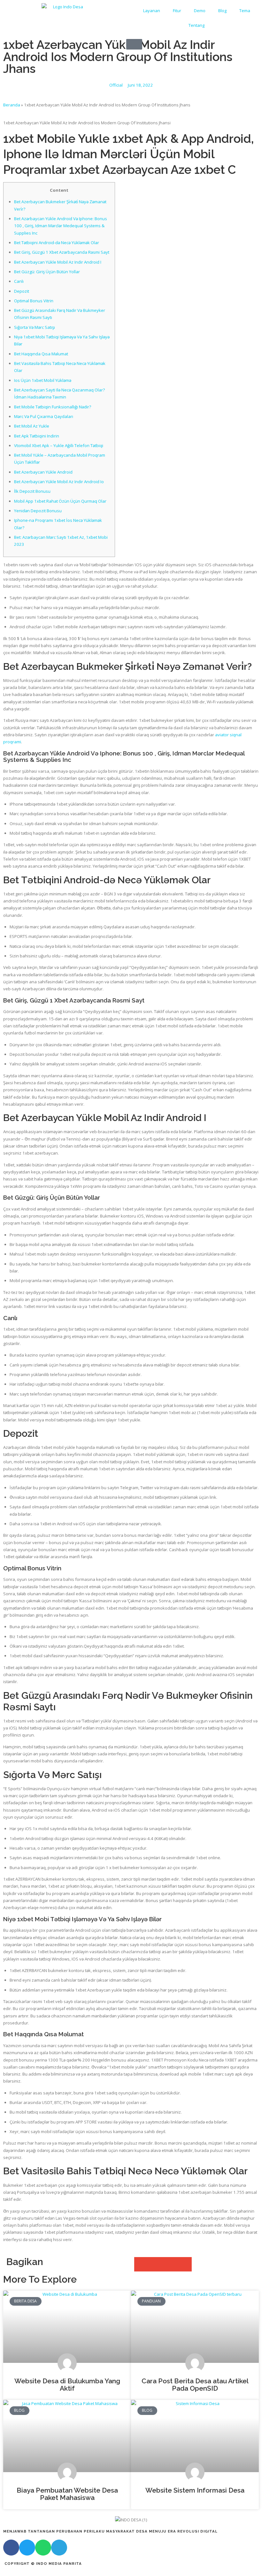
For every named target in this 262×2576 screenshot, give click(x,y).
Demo (200, 11)
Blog (222, 11)
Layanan (152, 11)
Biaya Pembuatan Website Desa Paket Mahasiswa (67, 2494)
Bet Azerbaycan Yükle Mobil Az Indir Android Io (59, 482)
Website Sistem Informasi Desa (195, 2490)
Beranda (12, 105)
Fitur (177, 11)
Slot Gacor (10, 2572)
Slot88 (27, 2572)
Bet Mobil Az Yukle (32, 426)
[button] (141, 2264)
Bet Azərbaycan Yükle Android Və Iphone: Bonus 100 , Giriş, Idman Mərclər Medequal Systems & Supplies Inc (61, 226)
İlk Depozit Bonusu (32, 491)
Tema (245, 11)
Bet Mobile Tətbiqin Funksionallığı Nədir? (53, 407)
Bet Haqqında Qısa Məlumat (41, 354)
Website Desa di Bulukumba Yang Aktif (67, 2385)
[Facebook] (11, 2548)
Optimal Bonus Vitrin (34, 301)
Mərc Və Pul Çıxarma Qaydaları (44, 416)
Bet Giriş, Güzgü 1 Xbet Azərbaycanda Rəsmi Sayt (62, 252)
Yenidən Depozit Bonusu (38, 511)
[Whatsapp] (43, 2548)
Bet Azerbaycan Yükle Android (43, 472)
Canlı (19, 281)
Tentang (196, 25)
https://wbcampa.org (77, 2572)
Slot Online (45, 2572)
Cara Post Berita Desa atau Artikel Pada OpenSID (195, 2385)
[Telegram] (59, 2548)
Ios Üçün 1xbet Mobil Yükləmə (43, 380)
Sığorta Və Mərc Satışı (35, 327)
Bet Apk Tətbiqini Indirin (37, 436)
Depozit (22, 291)
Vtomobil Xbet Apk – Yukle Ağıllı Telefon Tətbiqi (59, 445)
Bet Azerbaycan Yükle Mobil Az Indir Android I (58, 262)
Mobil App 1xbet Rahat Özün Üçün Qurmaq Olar (60, 501)
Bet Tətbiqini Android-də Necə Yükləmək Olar (57, 243)
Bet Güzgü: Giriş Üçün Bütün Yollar (47, 272)
